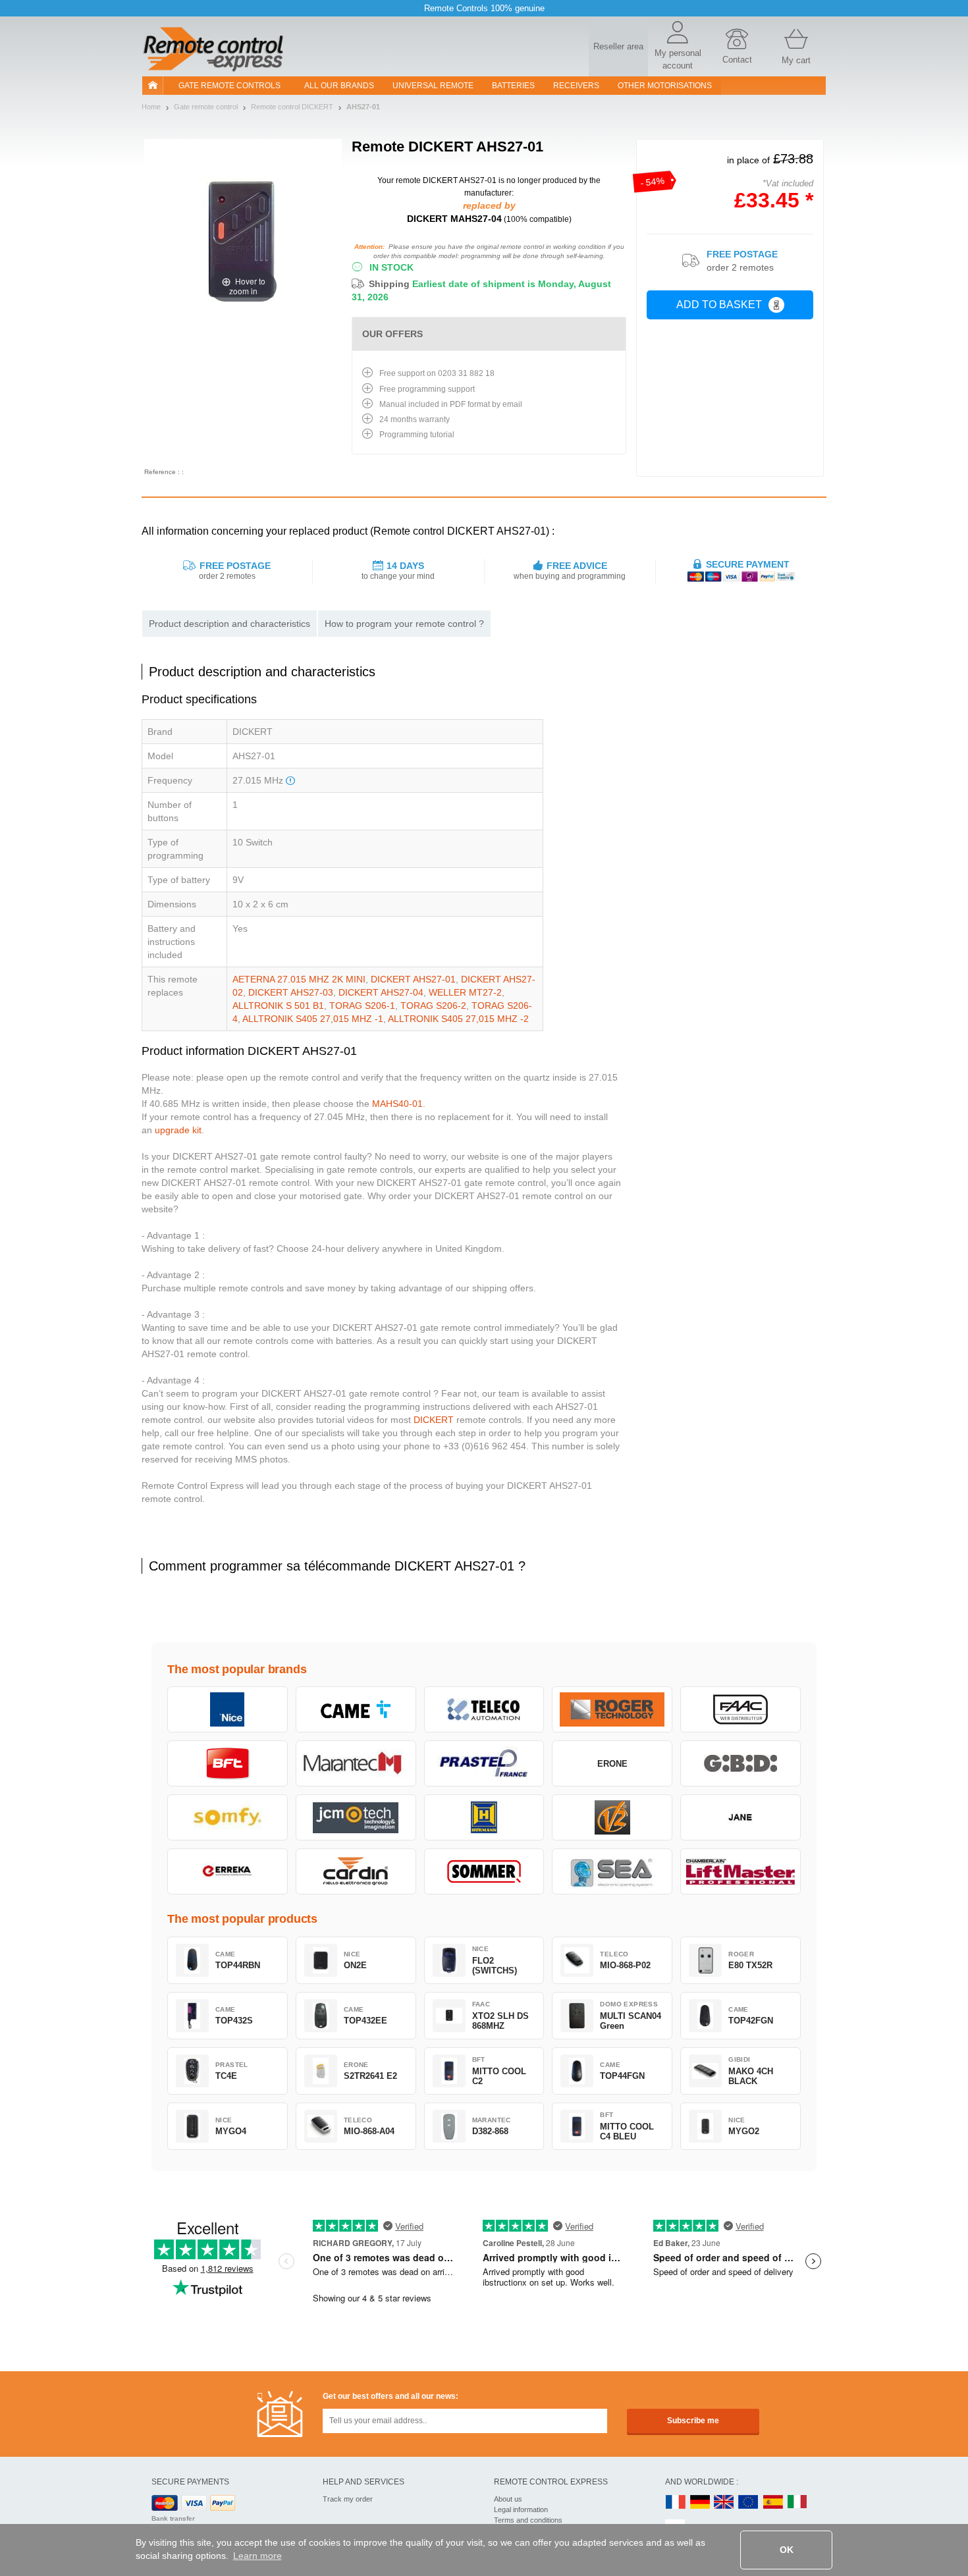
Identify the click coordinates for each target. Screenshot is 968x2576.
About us (508, 2499)
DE (700, 2503)
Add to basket (719, 305)
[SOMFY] (228, 1817)
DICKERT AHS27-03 (291, 992)
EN (749, 2503)
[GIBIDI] (740, 1763)
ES (773, 2503)
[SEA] (612, 1871)
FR (676, 2503)
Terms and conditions (528, 2520)
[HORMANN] (484, 1817)
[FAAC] (740, 1709)
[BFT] (228, 1763)
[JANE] (740, 1817)
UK (724, 2503)
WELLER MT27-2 (465, 992)
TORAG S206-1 (362, 1006)
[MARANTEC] (356, 1763)
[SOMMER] (484, 1871)
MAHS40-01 (397, 1104)
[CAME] (356, 1709)
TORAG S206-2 (433, 1006)
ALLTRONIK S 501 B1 (278, 1006)
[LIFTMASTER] (740, 1871)
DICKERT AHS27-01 (413, 979)
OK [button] (787, 2550)
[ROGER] (612, 1709)
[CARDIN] (356, 1871)
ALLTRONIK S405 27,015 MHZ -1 (313, 1019)
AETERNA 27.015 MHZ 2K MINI (299, 979)
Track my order (348, 2499)
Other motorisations (665, 86)
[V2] (612, 1817)
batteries (513, 86)
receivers (576, 86)
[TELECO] (484, 1709)
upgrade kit (178, 1130)
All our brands (339, 86)
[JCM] (356, 1817)
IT (797, 2503)
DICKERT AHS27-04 (381, 992)
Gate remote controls (229, 86)
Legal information (521, 2509)
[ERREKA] (228, 1871)
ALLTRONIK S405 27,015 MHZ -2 (458, 1019)
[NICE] (228, 1709)
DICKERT (434, 1420)
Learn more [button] (257, 2556)
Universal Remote (433, 86)
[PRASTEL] (484, 1763)
